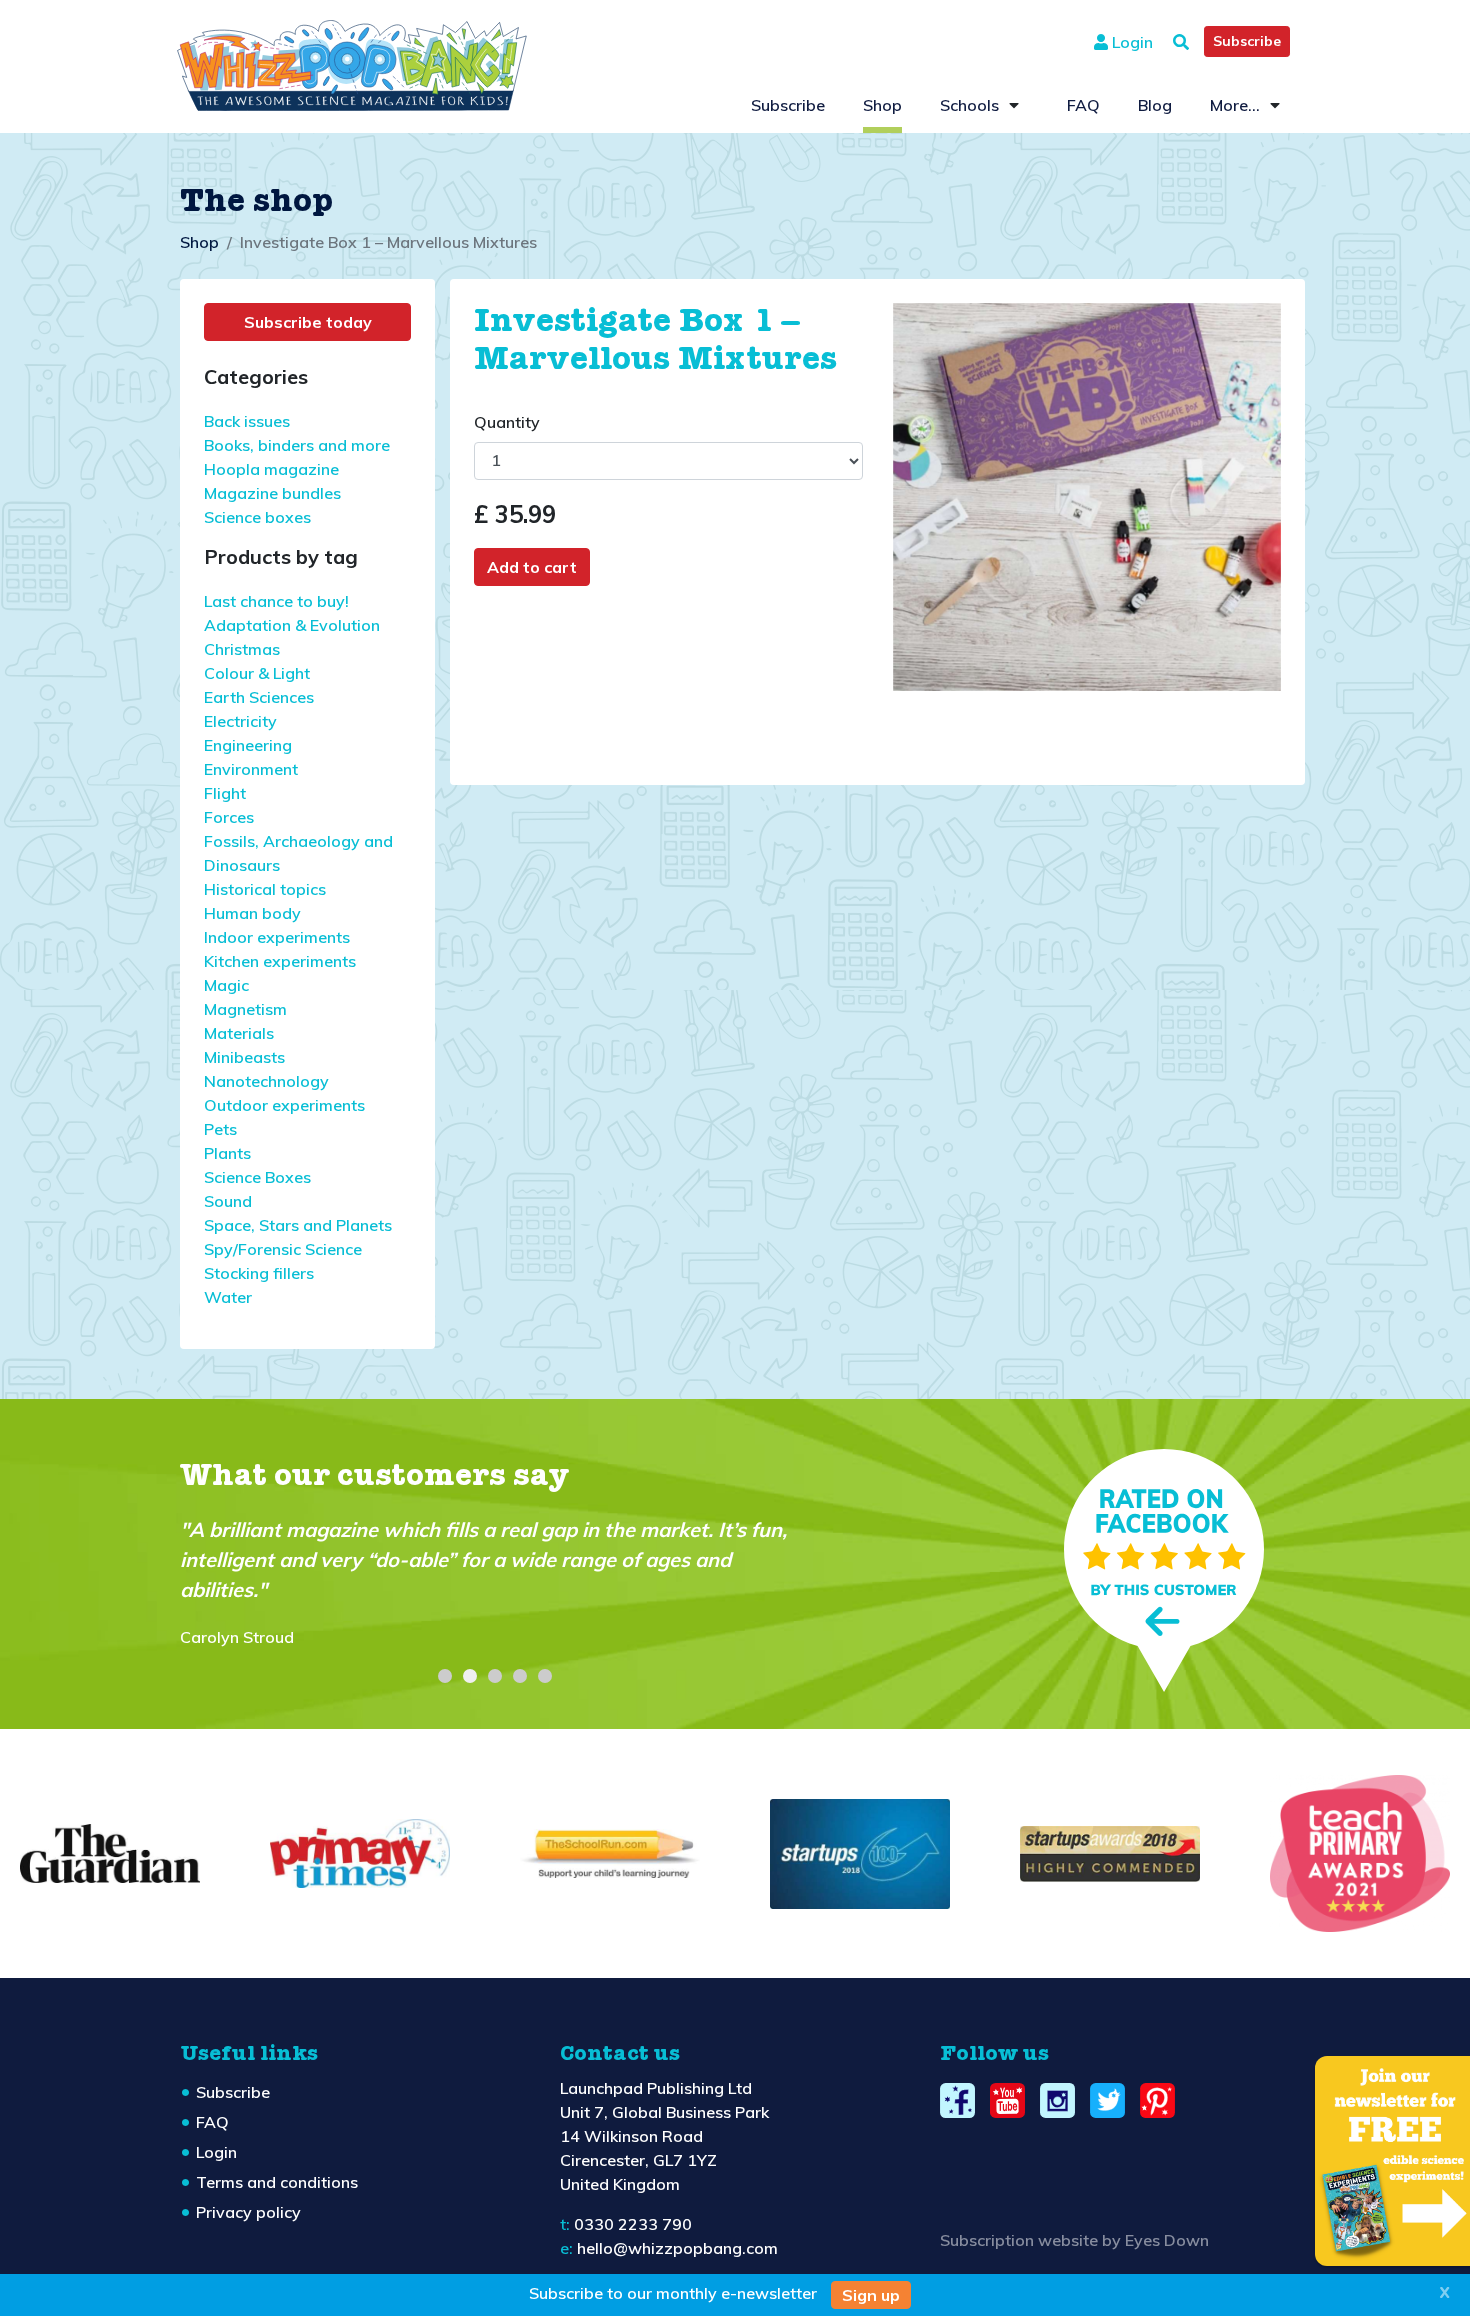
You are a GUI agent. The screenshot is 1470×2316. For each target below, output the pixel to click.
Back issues (247, 421)
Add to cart (532, 567)
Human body (252, 913)
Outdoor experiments (284, 1105)
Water (228, 1297)
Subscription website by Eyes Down (1074, 2240)
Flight (225, 793)
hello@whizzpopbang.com (677, 2248)
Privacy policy (248, 2212)
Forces (229, 817)
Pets (220, 1129)
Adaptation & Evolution (292, 625)
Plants (227, 1153)
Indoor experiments (277, 937)
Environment (251, 769)
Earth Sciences (259, 697)
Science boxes (257, 517)
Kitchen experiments (280, 961)
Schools (969, 105)
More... (1235, 105)
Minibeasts (244, 1057)
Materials (239, 1033)
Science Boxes (257, 1177)
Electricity (240, 721)
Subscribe (1247, 41)
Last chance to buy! (276, 601)
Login (1130, 42)
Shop (882, 105)
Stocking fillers (259, 1273)
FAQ (1083, 105)
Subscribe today (308, 322)
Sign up (871, 2295)
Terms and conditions (277, 2182)
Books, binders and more (297, 445)
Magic (226, 985)
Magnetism (245, 1009)
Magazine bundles (272, 493)
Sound (228, 1201)
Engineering (248, 745)
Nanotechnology (266, 1081)
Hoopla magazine (271, 469)
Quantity (507, 422)
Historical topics (265, 889)
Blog (1155, 105)
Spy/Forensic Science (283, 1249)
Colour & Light (257, 673)
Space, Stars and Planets (298, 1225)
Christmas (242, 649)
